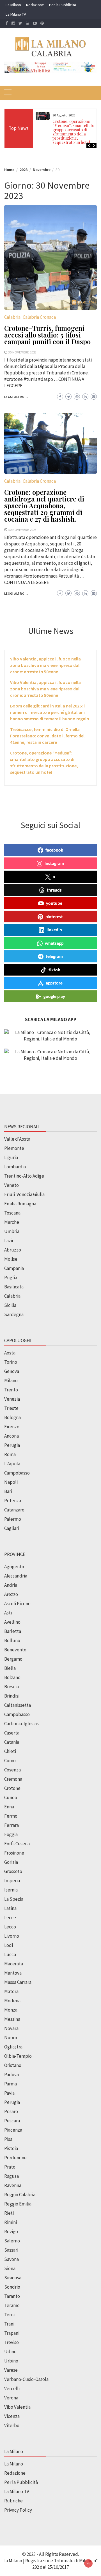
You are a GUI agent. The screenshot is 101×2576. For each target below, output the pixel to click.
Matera (11, 1991)
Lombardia (15, 1167)
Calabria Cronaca (39, 317)
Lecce (10, 1918)
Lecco (10, 1927)
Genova (12, 1371)
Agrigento (14, 1567)
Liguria (11, 1157)
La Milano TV (16, 14)
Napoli (11, 1482)
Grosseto (13, 1871)
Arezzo (11, 1594)
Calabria (12, 317)
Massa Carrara (18, 1982)
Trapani (12, 2333)
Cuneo (11, 1797)
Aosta (10, 1353)
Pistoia (11, 2148)
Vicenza (12, 2416)
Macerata (14, 1964)
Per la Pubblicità (63, 5)
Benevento (15, 1650)
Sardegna (14, 1314)
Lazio (9, 1241)
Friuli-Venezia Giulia (24, 1194)
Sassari (11, 2250)
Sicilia (10, 1305)
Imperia (12, 1881)
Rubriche (13, 2501)
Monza (11, 2010)
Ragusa (12, 2176)
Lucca (10, 1954)
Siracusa (13, 2278)
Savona (12, 2259)
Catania (12, 1742)
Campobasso (17, 1473)
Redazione (35, 5)
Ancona (12, 1436)
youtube (54, 903)
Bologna (12, 1417)
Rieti (9, 2213)
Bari (8, 1491)
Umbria (12, 1231)
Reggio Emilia (18, 2204)
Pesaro (11, 2111)
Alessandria (16, 1576)
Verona (11, 2398)
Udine (10, 2352)
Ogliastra (13, 2047)
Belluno (12, 1640)
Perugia (12, 1445)
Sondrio (12, 2287)
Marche (12, 1222)
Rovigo (11, 2232)
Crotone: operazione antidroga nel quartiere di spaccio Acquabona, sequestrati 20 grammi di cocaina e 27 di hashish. (44, 505)
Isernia (11, 1890)
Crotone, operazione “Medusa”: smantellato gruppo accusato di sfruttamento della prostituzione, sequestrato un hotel (73, 132)
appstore (54, 983)
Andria (11, 1585)
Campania (14, 1268)
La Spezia (14, 1899)
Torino (11, 1362)
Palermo (13, 1519)
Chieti (10, 1751)
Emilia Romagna (20, 1204)
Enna (9, 1807)
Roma (10, 1454)
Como (10, 1761)
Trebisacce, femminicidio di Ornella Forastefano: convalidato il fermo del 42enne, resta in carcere (47, 736)
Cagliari (12, 1528)
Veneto (12, 1185)
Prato (10, 2167)
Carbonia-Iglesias (21, 1724)
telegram (54, 956)
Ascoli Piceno (17, 1604)
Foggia (11, 1834)
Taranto (12, 2296)
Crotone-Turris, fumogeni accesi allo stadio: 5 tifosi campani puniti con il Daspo (47, 335)
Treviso (12, 2342)
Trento (11, 1390)
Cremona (13, 1779)
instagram (54, 863)
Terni (9, 2315)
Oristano (13, 2065)
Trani (9, 2324)
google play (54, 996)
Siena (10, 2268)
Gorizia (11, 1862)
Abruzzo (13, 1250)
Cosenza (12, 1770)
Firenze (12, 1427)
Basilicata (14, 1287)
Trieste (11, 1408)
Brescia (12, 1687)
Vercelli (12, 2389)
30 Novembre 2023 (22, 352)
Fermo (11, 1816)
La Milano (13, 5)
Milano (11, 1380)
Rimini (11, 2222)
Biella (10, 1668)
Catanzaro (14, 1510)
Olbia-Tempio (18, 2056)
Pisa (8, 2139)
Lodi (9, 1945)
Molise (11, 1259)
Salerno (12, 2241)
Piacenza (13, 2130)
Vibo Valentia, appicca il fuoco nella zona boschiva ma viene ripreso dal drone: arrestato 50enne (45, 665)
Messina (12, 2019)
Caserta (12, 1733)
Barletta (13, 1631)
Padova (12, 2075)
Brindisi (12, 1696)
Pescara (12, 2121)
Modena (12, 2001)
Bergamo (13, 1659)
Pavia (9, 2093)
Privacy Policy (18, 2510)
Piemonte (14, 1148)
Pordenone (15, 2158)
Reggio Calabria (20, 2195)
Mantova (13, 1973)
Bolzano (12, 1677)
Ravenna (13, 2185)
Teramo (12, 2305)
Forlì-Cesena (17, 1844)
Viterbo (12, 2425)
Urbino (11, 2361)
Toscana (12, 1213)
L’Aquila (12, 1464)
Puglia (11, 1278)
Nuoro (11, 2038)
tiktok (54, 970)
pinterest (54, 917)
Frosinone (14, 1853)
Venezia (12, 1399)
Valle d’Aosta (17, 1139)
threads (54, 890)
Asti (8, 1613)
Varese (11, 2370)
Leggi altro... (16, 397)
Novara (11, 2028)
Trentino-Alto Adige (24, 1176)
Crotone (12, 1788)
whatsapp (54, 943)
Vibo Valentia (17, 2407)
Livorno (12, 1936)
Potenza (13, 1501)
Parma (11, 2084)
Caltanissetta (18, 1705)
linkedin (54, 930)
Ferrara (12, 1825)
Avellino (12, 1622)
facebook (54, 850)
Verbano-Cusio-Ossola (26, 2379)
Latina (10, 1908)
